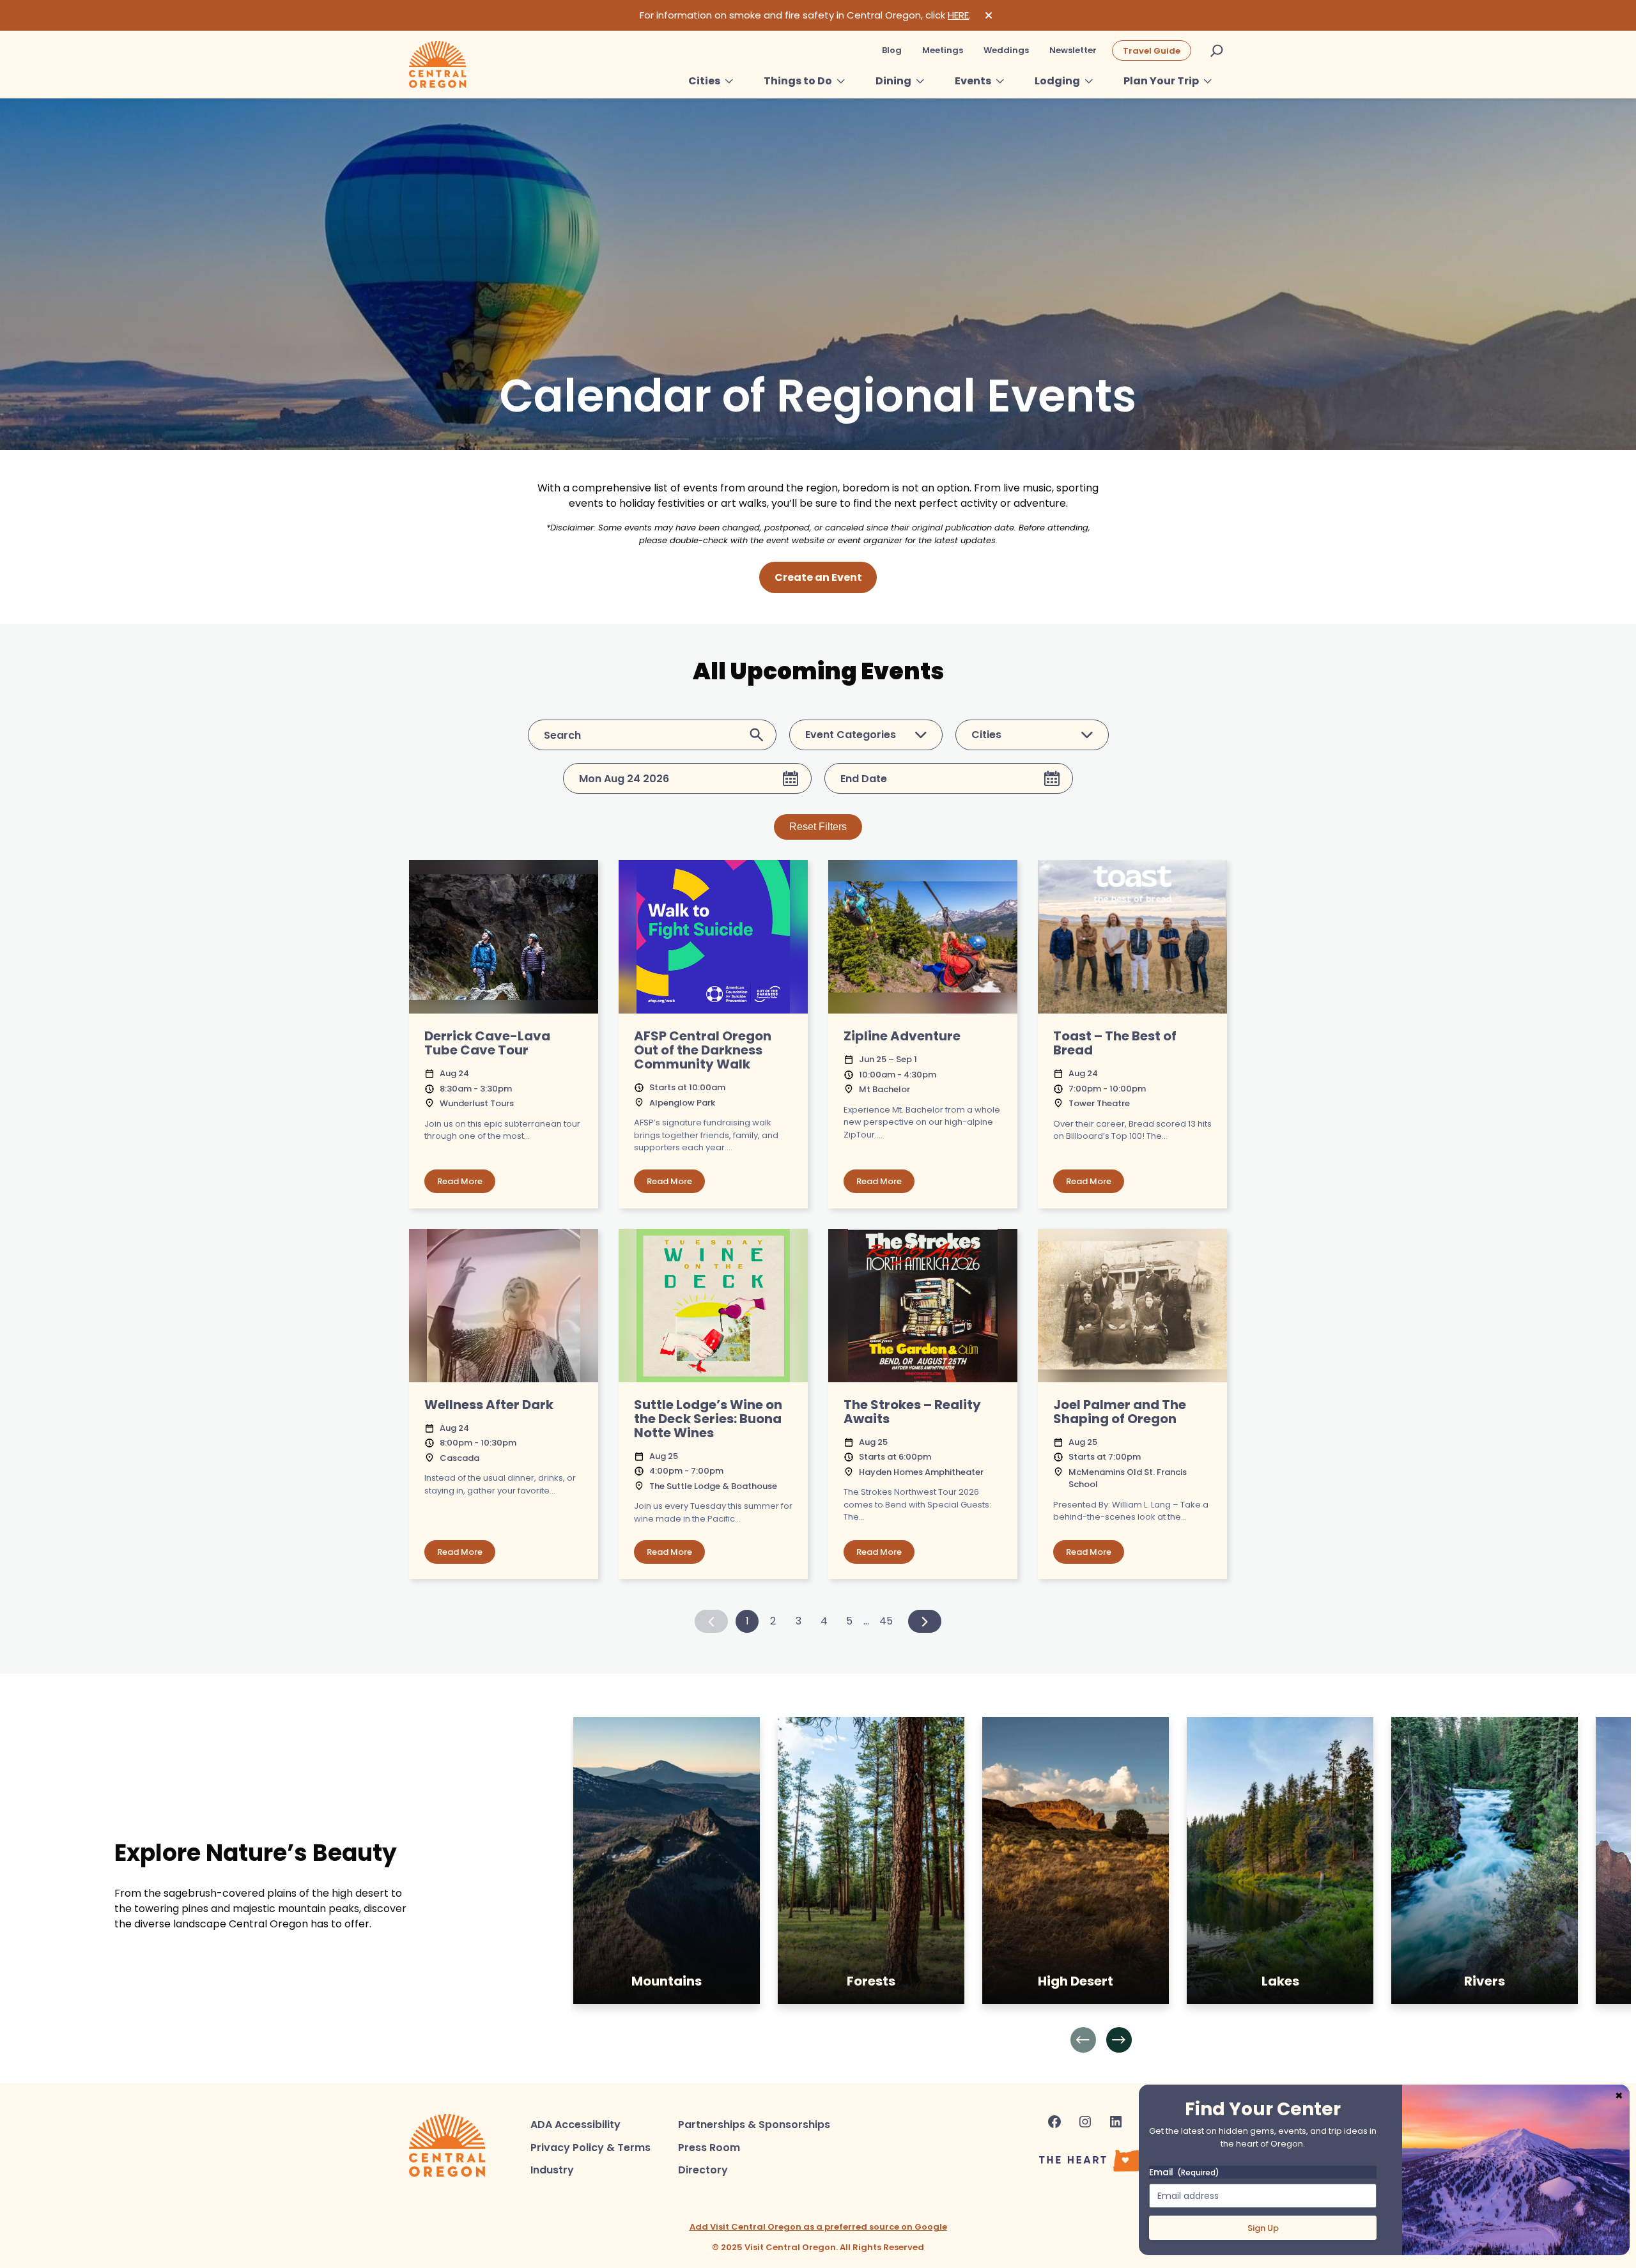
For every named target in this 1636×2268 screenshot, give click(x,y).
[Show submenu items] (729, 81)
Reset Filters (818, 827)
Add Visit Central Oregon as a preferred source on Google (818, 2227)
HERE (958, 15)
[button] (1083, 2040)
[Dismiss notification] (989, 15)
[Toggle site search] (1217, 50)
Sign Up (1263, 2228)
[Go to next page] (925, 1621)
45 (886, 1621)
